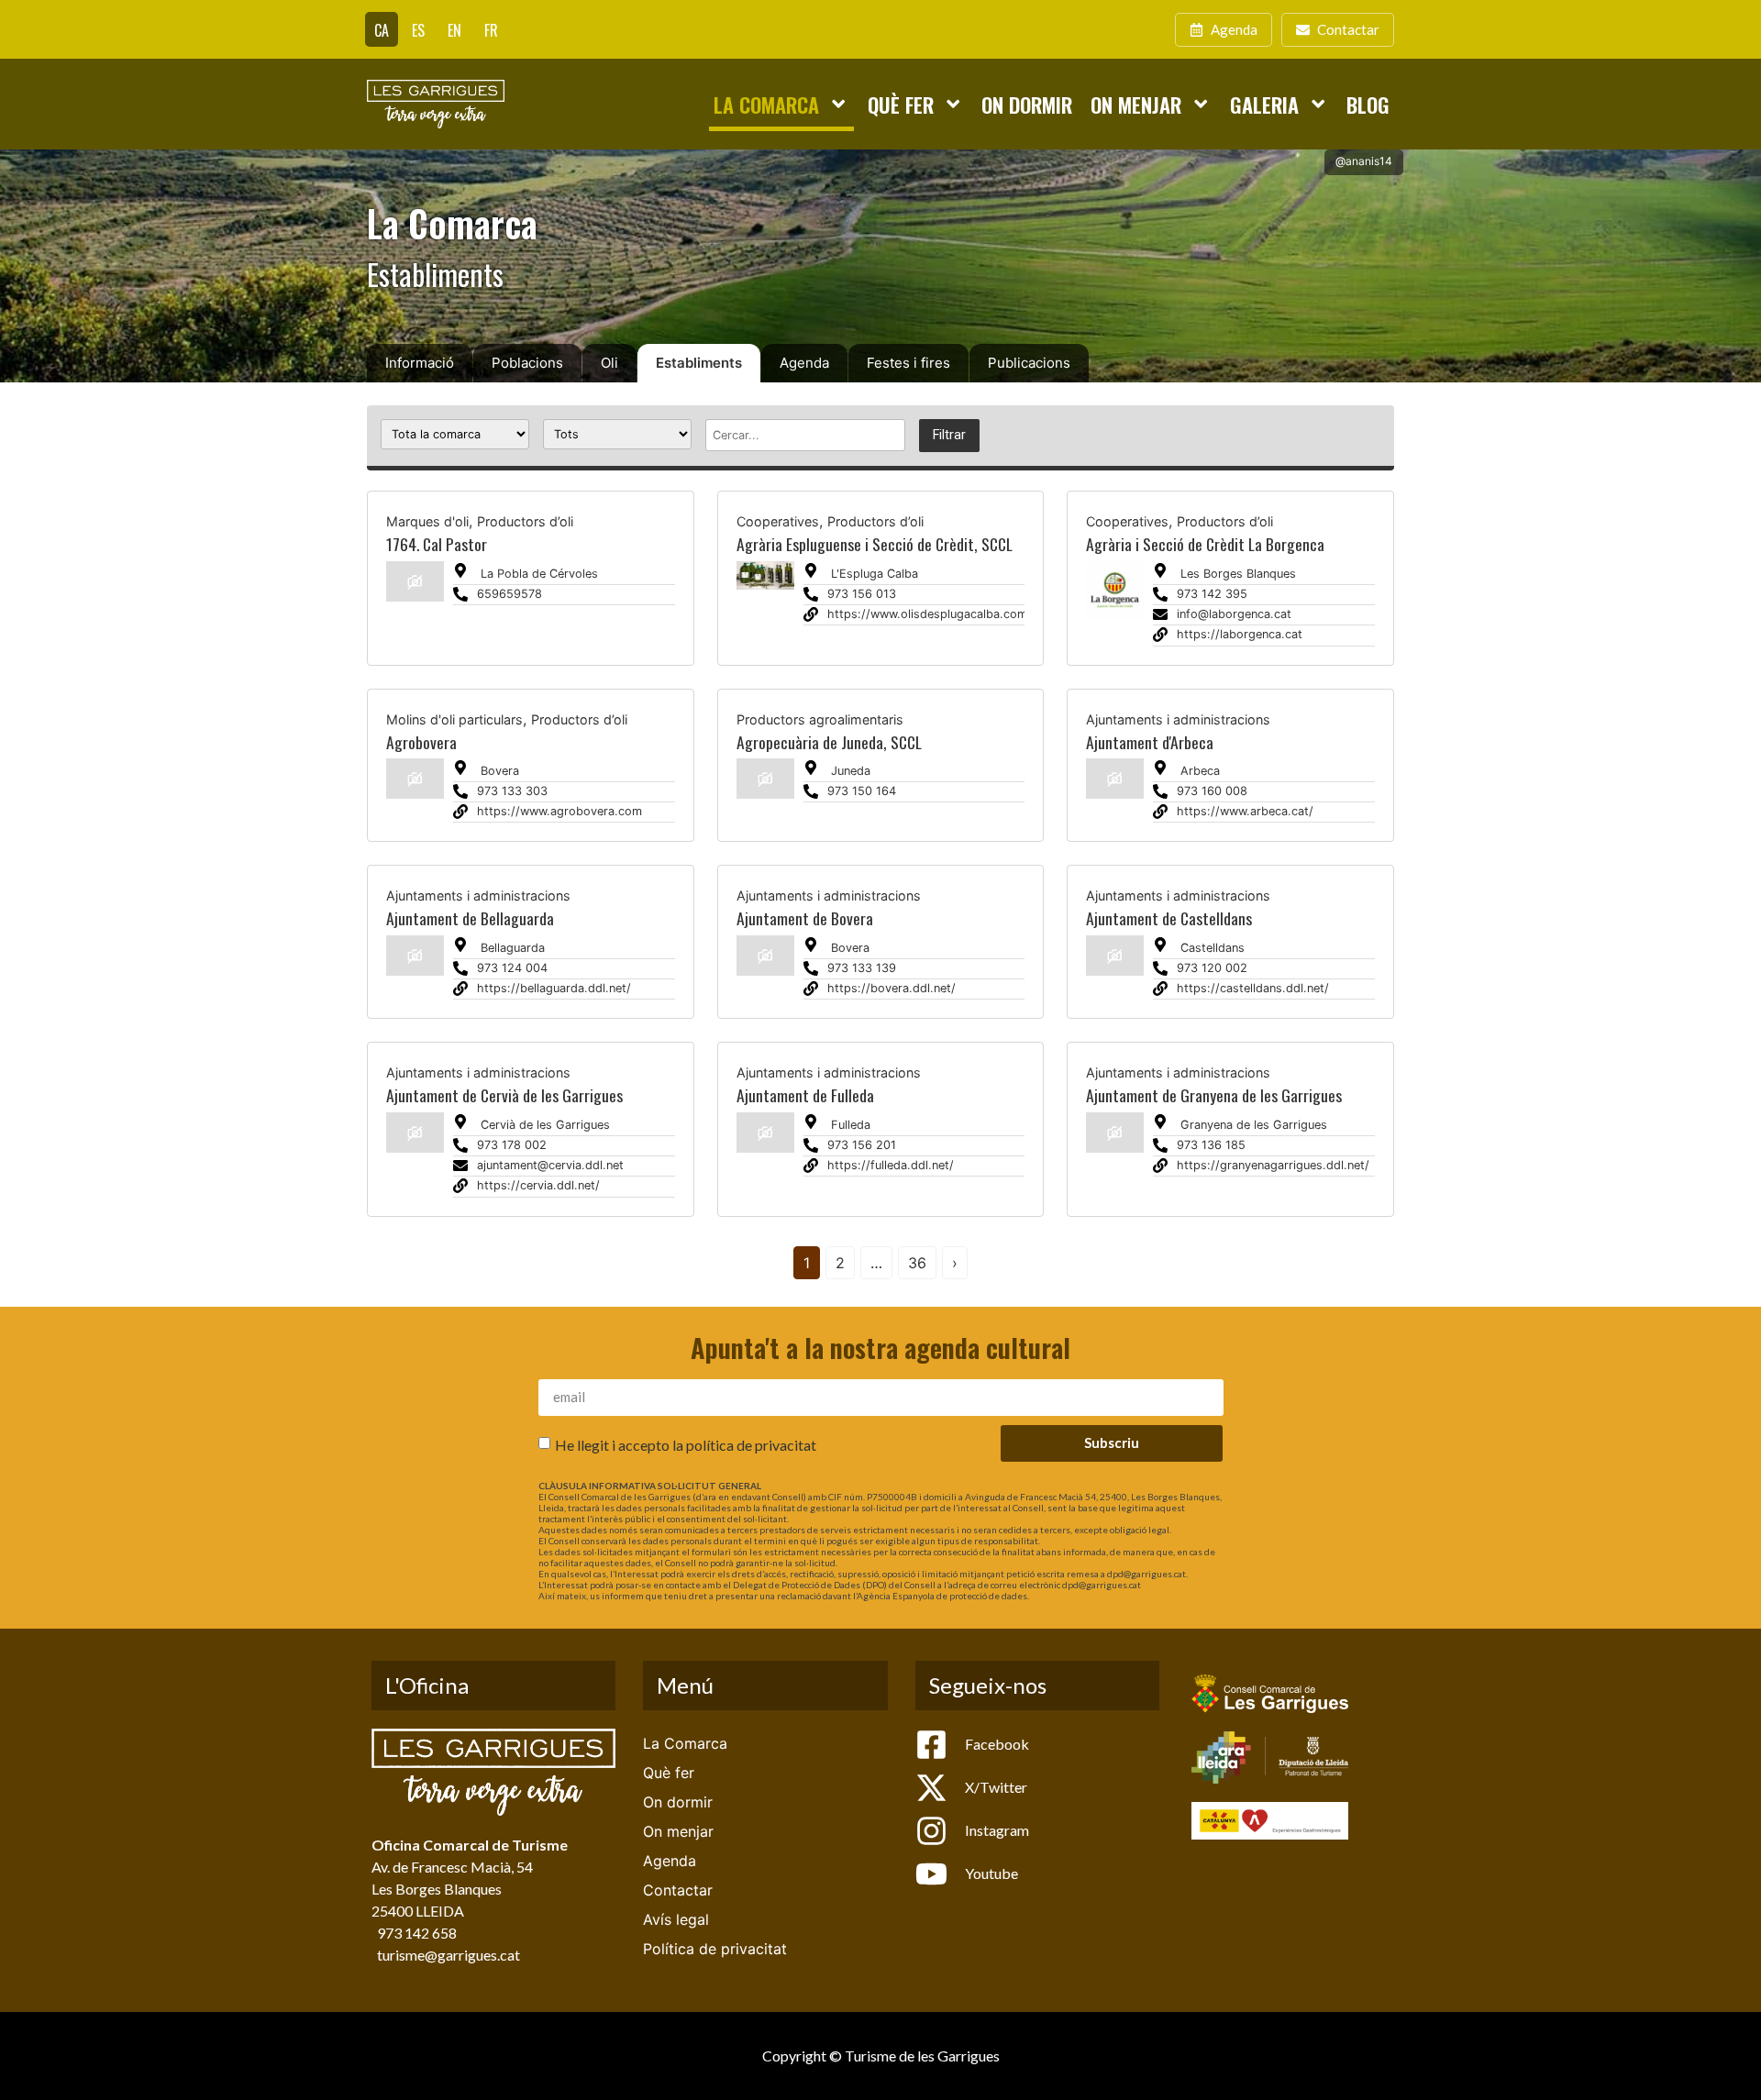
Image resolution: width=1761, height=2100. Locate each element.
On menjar (1136, 104)
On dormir (1027, 104)
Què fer (901, 104)
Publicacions (1029, 363)
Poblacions (527, 363)
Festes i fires (908, 363)
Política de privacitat (715, 1949)
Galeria (1264, 104)
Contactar (678, 1890)
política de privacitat (751, 1445)
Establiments (699, 363)
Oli (609, 363)
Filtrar (949, 435)
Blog (1368, 104)
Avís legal (676, 1919)
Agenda (804, 363)
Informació (420, 363)
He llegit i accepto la (686, 1445)
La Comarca (766, 104)
